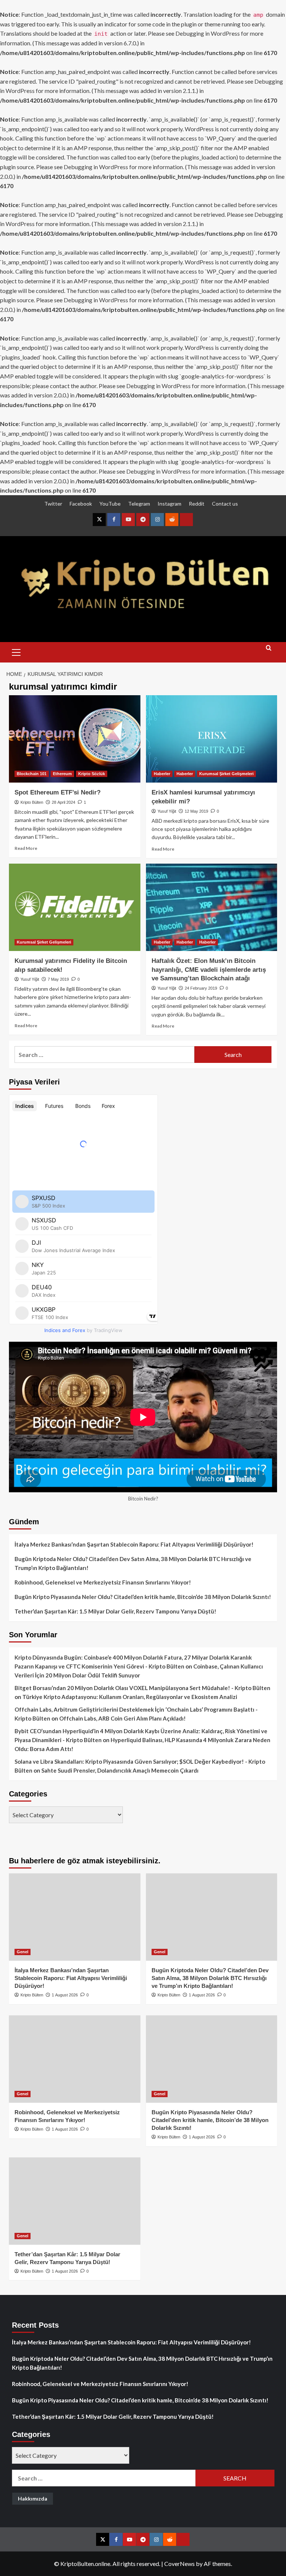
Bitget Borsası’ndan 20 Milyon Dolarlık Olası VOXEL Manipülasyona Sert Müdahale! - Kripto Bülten (142, 1688)
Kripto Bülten (32, 802)
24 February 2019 (201, 988)
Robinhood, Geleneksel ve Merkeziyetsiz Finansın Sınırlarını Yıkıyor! (103, 1582)
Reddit (197, 504)
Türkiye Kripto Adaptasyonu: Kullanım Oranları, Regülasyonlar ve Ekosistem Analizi (130, 1697)
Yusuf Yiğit (167, 811)
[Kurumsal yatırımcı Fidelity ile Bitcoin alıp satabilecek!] (75, 907)
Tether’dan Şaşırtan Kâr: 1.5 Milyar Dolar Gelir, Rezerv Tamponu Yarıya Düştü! (115, 1611)
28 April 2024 (63, 802)
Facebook (81, 504)
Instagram (169, 504)
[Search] (269, 651)
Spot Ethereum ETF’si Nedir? (58, 792)
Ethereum (62, 774)
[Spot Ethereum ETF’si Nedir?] (75, 739)
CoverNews (179, 2564)
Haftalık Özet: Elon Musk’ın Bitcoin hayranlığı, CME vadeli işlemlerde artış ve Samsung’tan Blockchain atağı (209, 970)
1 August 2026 (65, 1995)
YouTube (110, 504)
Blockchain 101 (32, 774)
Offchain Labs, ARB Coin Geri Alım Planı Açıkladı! (123, 1718)
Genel (23, 1952)
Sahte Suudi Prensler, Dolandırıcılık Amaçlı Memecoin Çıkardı (120, 1770)
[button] (16, 651)
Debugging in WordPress (208, 33)
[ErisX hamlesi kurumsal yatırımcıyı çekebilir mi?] (212, 739)
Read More (26, 848)
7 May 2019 (58, 979)
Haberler (162, 774)
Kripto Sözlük (92, 774)
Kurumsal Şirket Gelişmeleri (226, 774)
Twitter (53, 504)
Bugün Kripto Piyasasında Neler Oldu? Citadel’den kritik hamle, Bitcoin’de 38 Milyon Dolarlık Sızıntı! (143, 1597)
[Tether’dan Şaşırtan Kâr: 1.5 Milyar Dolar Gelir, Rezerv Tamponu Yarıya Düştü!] (75, 2201)
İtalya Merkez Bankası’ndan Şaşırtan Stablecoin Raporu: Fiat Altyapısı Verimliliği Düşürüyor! (134, 1544)
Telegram (139, 504)
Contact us (225, 504)
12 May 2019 (196, 811)
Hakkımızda (33, 2498)
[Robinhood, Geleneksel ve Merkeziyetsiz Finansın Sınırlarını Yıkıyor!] (75, 2059)
